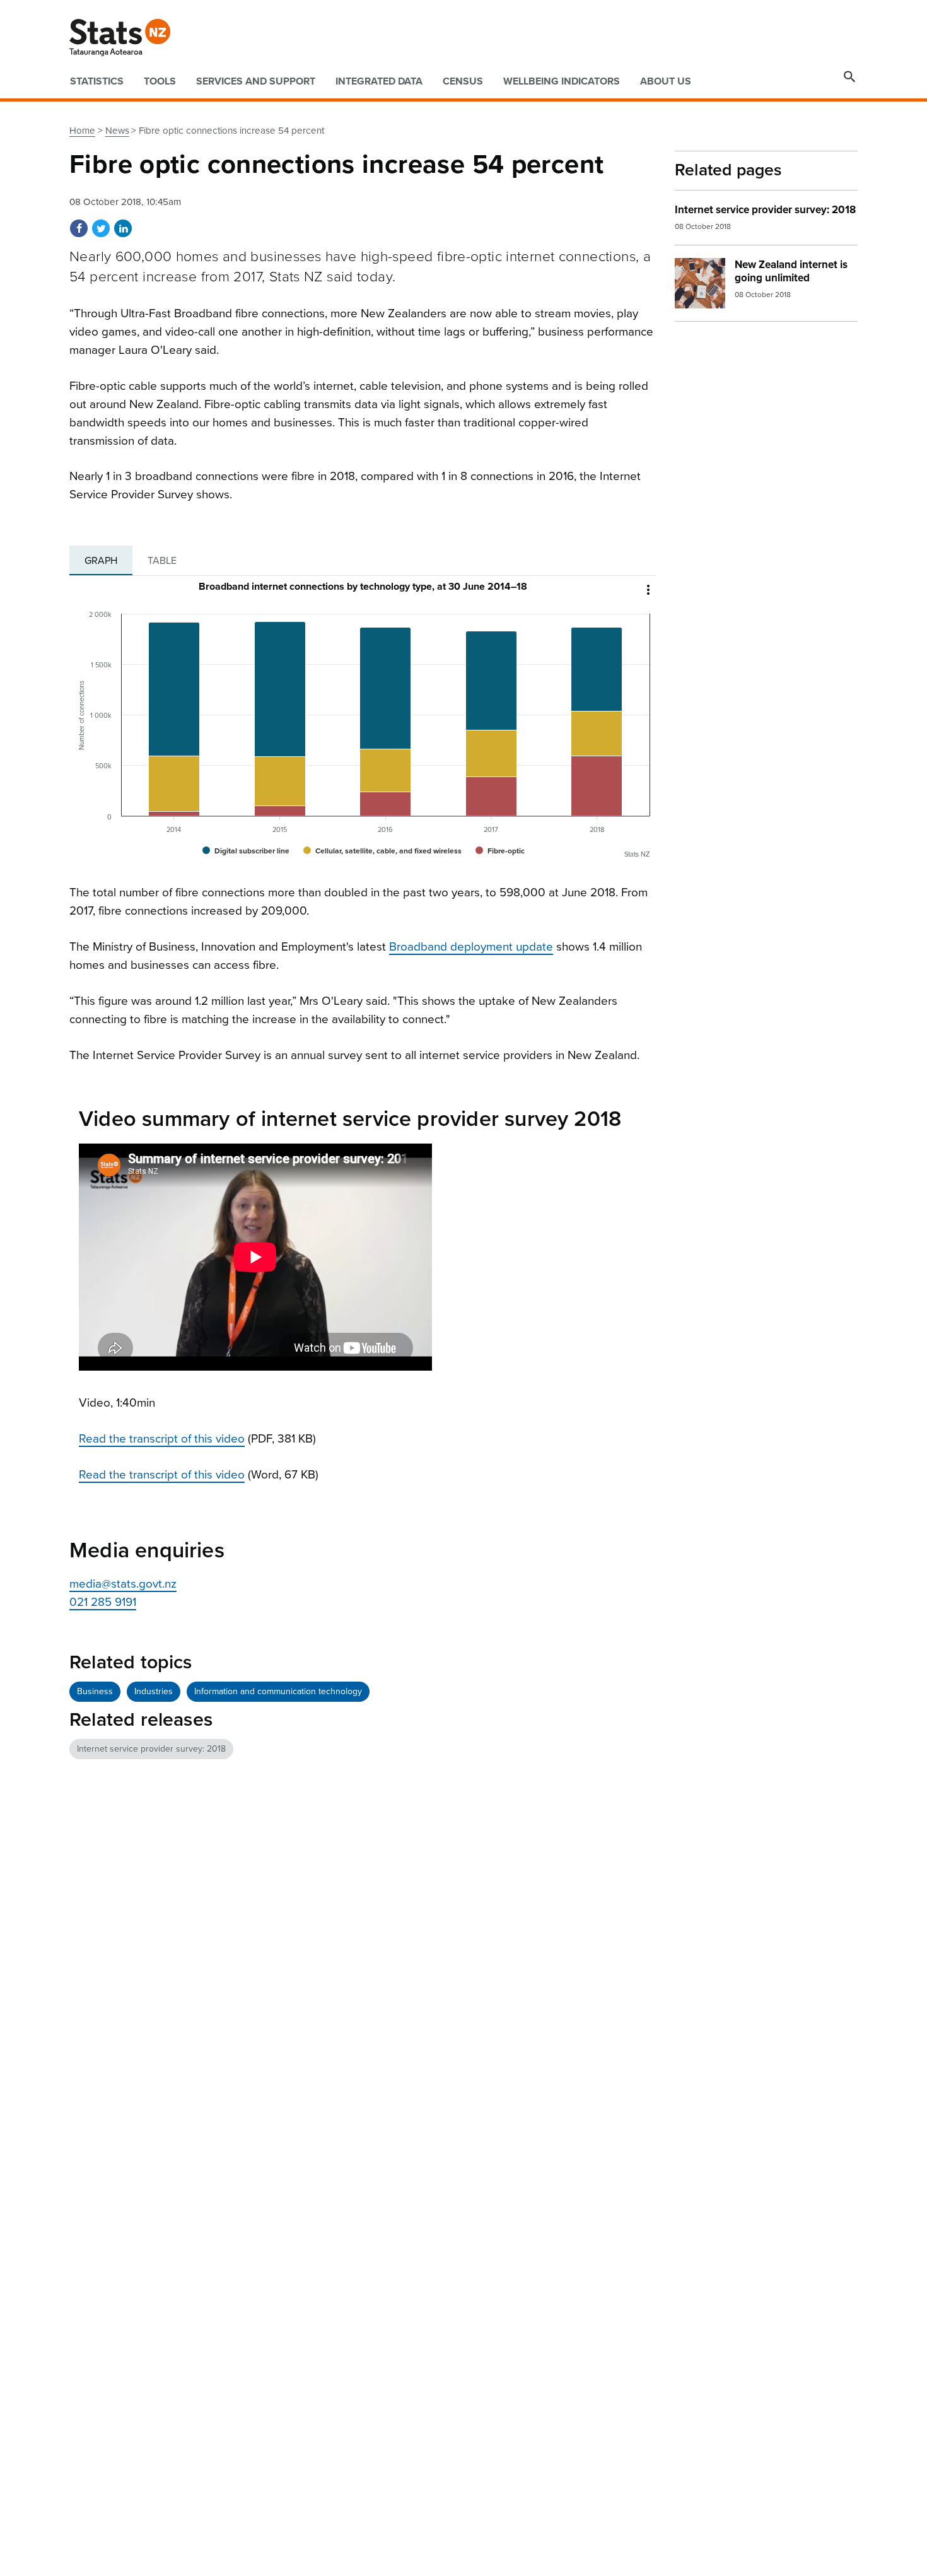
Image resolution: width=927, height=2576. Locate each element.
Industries (154, 1691)
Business (95, 1691)
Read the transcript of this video (162, 1439)
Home (82, 131)
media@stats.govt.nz (123, 1584)
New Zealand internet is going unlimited (791, 271)
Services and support (256, 81)
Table (162, 561)
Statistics (97, 81)
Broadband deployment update (471, 947)
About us (666, 81)
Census (463, 81)
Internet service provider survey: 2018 (151, 1749)
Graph (101, 561)
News (117, 131)
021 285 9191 (103, 1602)
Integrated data (379, 81)
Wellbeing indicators (562, 81)
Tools (160, 81)
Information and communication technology (278, 1691)
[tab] (101, 561)
